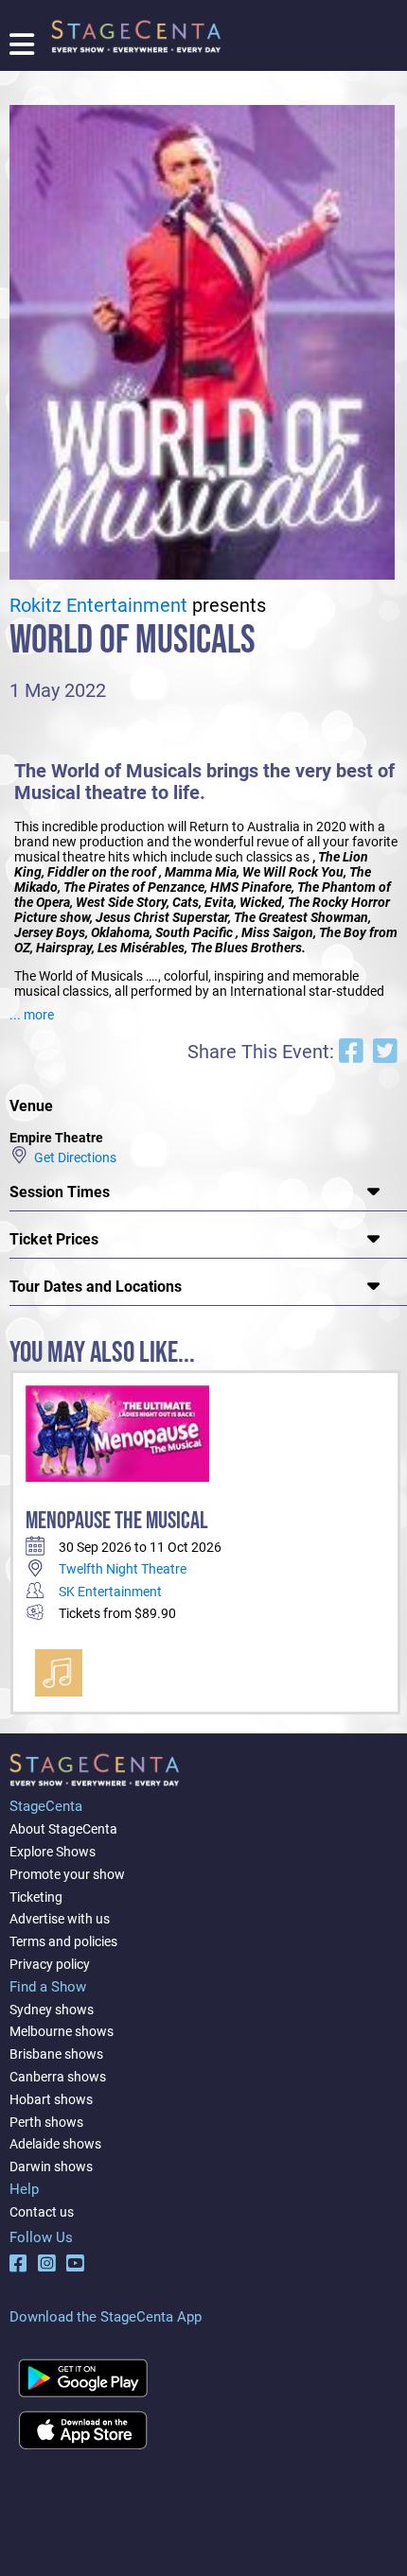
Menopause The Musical (117, 1521)
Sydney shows (52, 2010)
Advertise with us (60, 1919)
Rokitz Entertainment (98, 606)
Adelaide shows (55, 2144)
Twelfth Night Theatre (123, 1569)
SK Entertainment (110, 1592)
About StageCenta (63, 1829)
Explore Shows (53, 1852)
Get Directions (72, 1157)
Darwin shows (51, 2167)
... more (32, 1015)
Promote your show (67, 1874)
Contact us (42, 2212)
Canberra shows (58, 2077)
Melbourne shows (62, 2031)
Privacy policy (50, 1964)
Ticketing (36, 1897)
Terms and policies (63, 1941)
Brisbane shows (56, 2054)
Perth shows (46, 2122)
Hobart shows (51, 2099)
